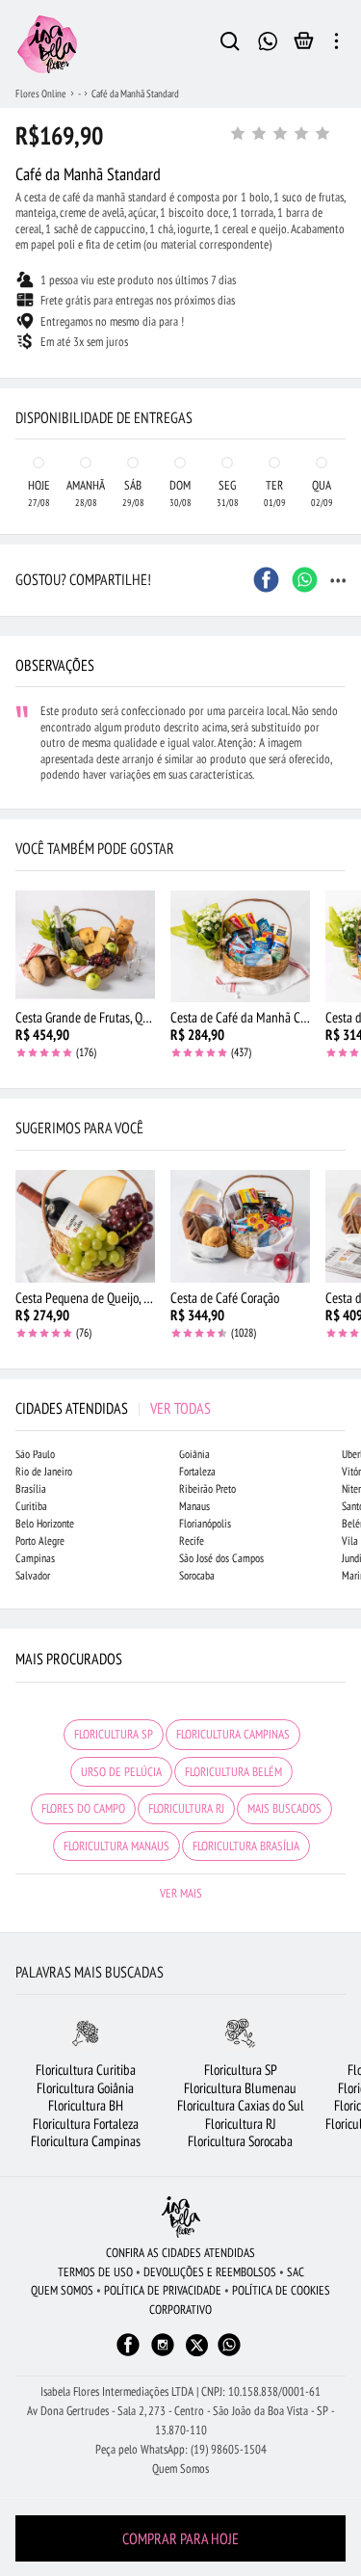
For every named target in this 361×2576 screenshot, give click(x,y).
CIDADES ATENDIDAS (113, 1408)
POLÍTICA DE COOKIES (281, 2290)
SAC (296, 2272)
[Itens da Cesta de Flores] (304, 45)
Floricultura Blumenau (240, 2088)
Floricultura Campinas (86, 2141)
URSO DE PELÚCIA (121, 1772)
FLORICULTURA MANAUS (116, 1846)
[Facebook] (128, 2354)
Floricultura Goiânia (85, 2088)
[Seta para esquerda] (19, 362)
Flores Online (41, 93)
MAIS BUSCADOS (284, 1808)
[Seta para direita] (342, 362)
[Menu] (336, 44)
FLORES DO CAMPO (83, 1808)
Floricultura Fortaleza (86, 2124)
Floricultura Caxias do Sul (241, 2105)
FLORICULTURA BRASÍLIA (246, 1846)
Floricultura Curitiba (86, 2070)
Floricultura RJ (241, 2124)
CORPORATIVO (180, 2310)
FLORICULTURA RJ (186, 1808)
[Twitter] (197, 2345)
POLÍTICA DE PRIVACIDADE (163, 2290)
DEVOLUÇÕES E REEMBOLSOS (210, 2272)
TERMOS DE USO (95, 2272)
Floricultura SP (241, 2070)
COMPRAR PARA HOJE (180, 2538)
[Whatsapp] (229, 2354)
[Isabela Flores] (181, 2217)
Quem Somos (180, 2469)
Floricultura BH (86, 2105)
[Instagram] (163, 2354)
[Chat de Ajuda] (268, 39)
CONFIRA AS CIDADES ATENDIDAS (180, 2253)
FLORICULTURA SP (114, 1734)
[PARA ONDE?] (230, 44)
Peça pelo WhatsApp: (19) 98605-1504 (181, 2449)
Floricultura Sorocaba (240, 2141)
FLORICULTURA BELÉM (233, 1772)
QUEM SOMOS (62, 2290)
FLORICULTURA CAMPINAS (233, 1734)
